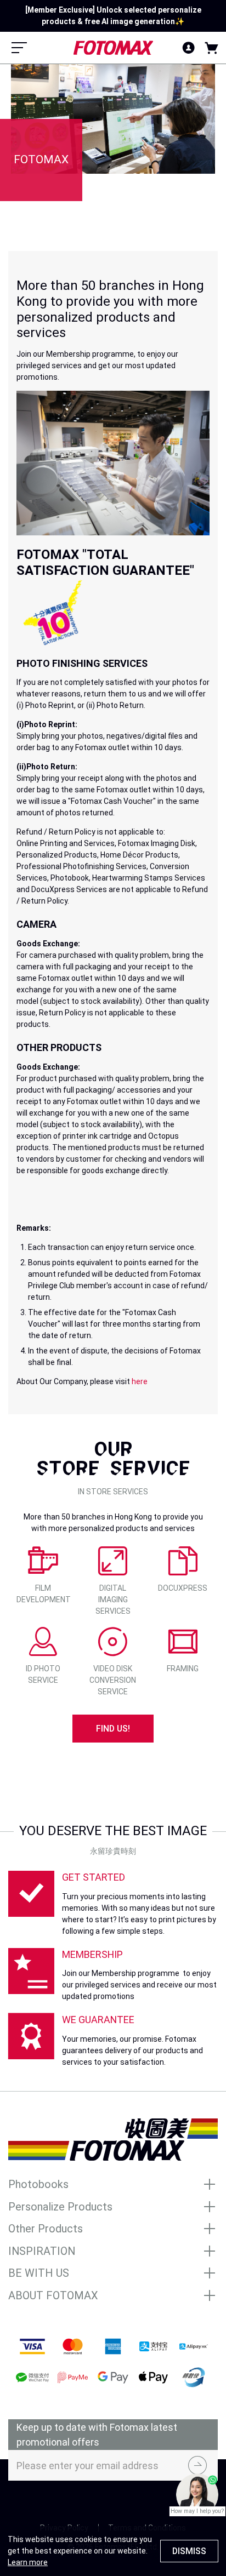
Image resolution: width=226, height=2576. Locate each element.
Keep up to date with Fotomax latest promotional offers (97, 2435)
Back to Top (113, 2501)
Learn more (28, 2562)
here (140, 1381)
